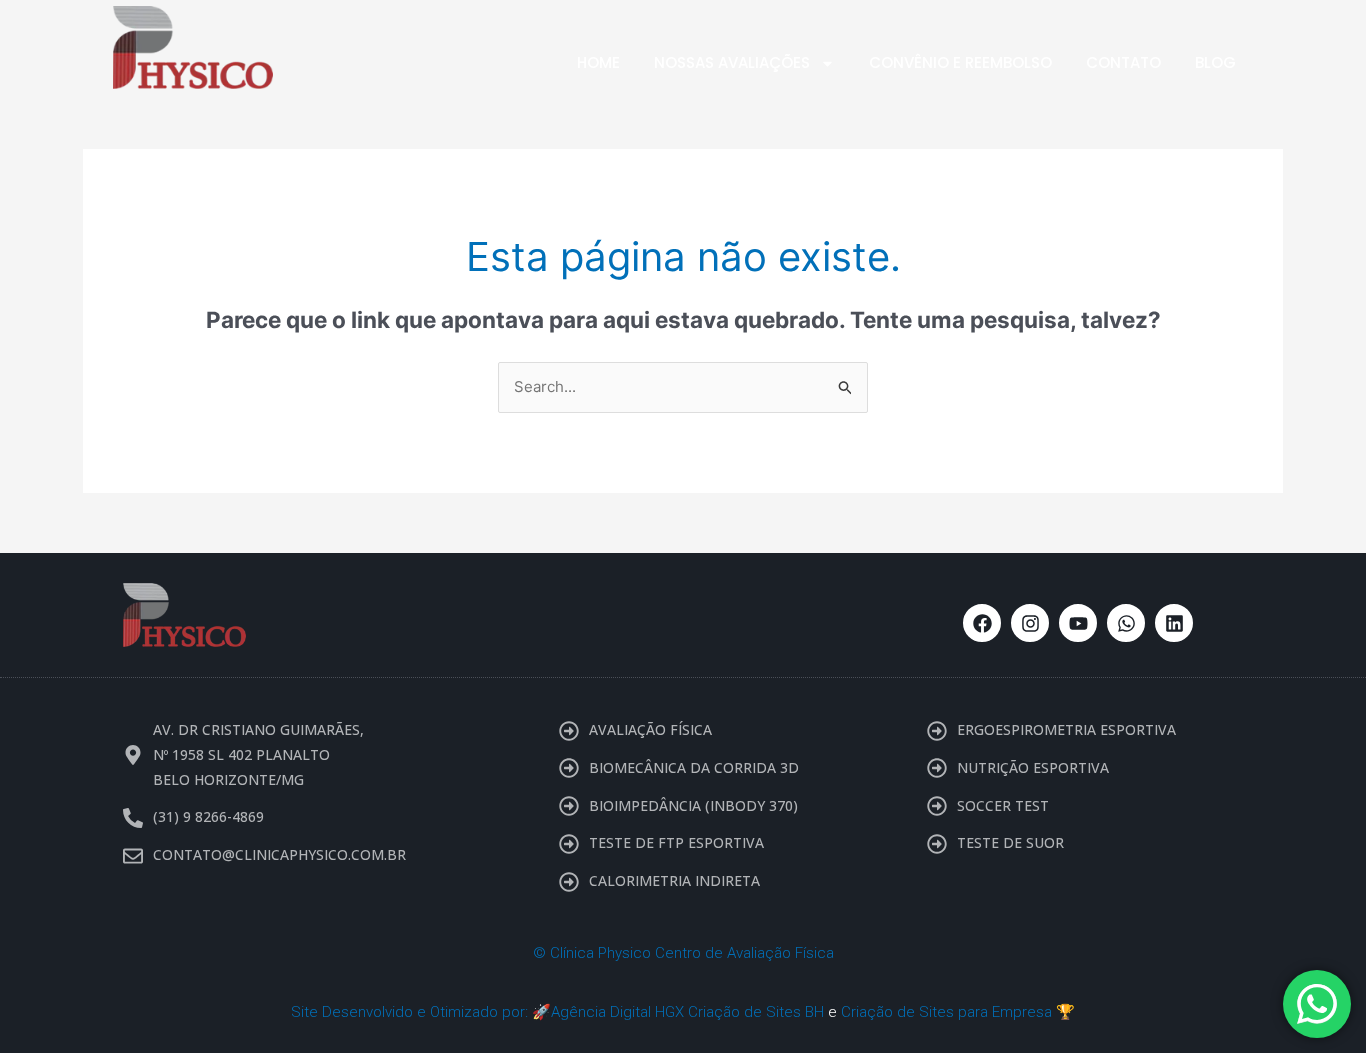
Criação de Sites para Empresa (946, 1012)
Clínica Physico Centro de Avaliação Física (692, 953)
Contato (1123, 62)
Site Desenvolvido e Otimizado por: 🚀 (421, 1012)
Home (598, 62)
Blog (1215, 62)
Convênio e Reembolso (960, 62)
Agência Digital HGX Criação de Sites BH (687, 1012)
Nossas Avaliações (732, 62)
